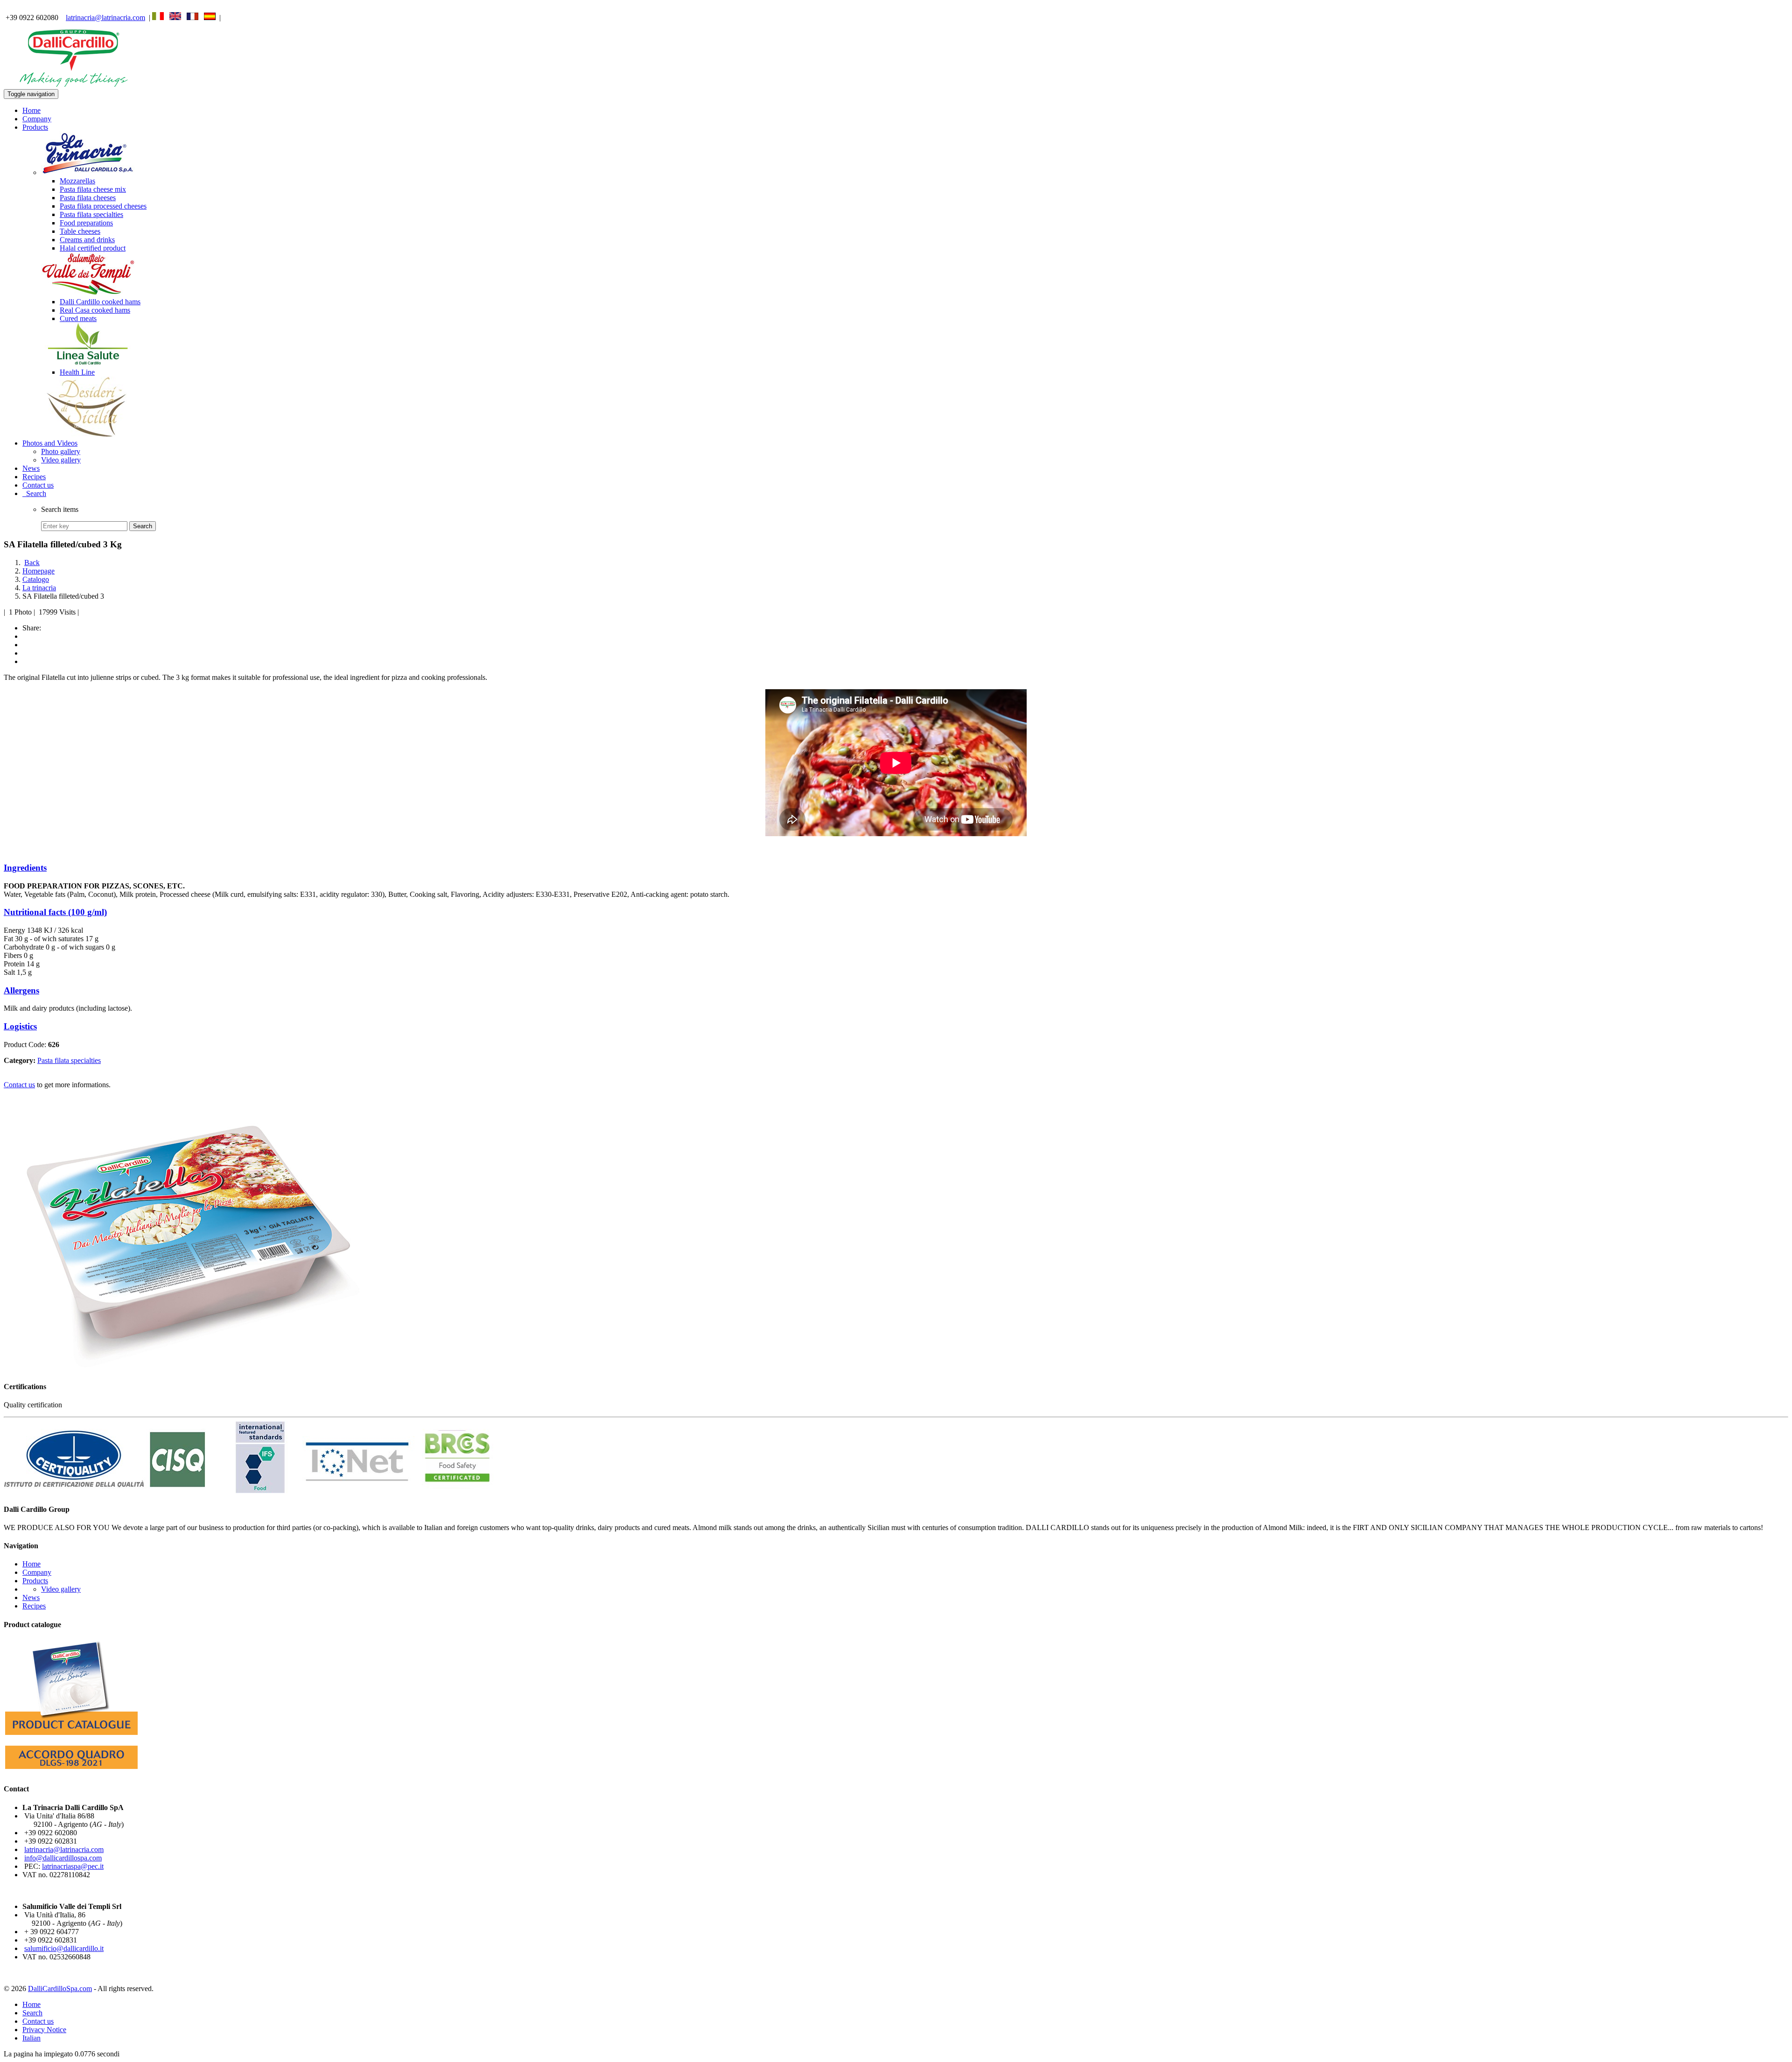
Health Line (77, 372)
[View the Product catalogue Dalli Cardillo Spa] (71, 1737)
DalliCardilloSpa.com (60, 1989)
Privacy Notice (44, 2030)
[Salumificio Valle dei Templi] (88, 293)
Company (37, 119)
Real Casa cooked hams (95, 310)
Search (34, 493)
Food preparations (86, 223)
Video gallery (61, 460)
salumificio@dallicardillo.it (64, 1948)
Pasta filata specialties (91, 214)
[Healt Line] (88, 364)
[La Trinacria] (88, 172)
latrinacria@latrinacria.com (105, 17)
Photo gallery (61, 451)
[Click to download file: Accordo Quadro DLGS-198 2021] (71, 1771)
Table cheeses (80, 231)
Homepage (38, 571)
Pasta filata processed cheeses (103, 206)
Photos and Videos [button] (50, 443)
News (31, 468)
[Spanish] (210, 17)
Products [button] (35, 127)
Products (35, 1581)
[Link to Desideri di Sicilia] (88, 435)
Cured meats (78, 318)
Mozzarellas (77, 181)
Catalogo (36, 579)
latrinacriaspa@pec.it (73, 1866)
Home (31, 110)
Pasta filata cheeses (88, 198)
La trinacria (39, 588)
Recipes (34, 477)
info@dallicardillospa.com (63, 1858)
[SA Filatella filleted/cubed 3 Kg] (190, 1368)
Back (32, 563)
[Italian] (158, 17)
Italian (31, 2038)
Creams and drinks (87, 240)
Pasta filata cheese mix (93, 189)
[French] (192, 17)
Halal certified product (93, 248)
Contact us (38, 485)
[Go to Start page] (74, 85)
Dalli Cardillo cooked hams (100, 302)
